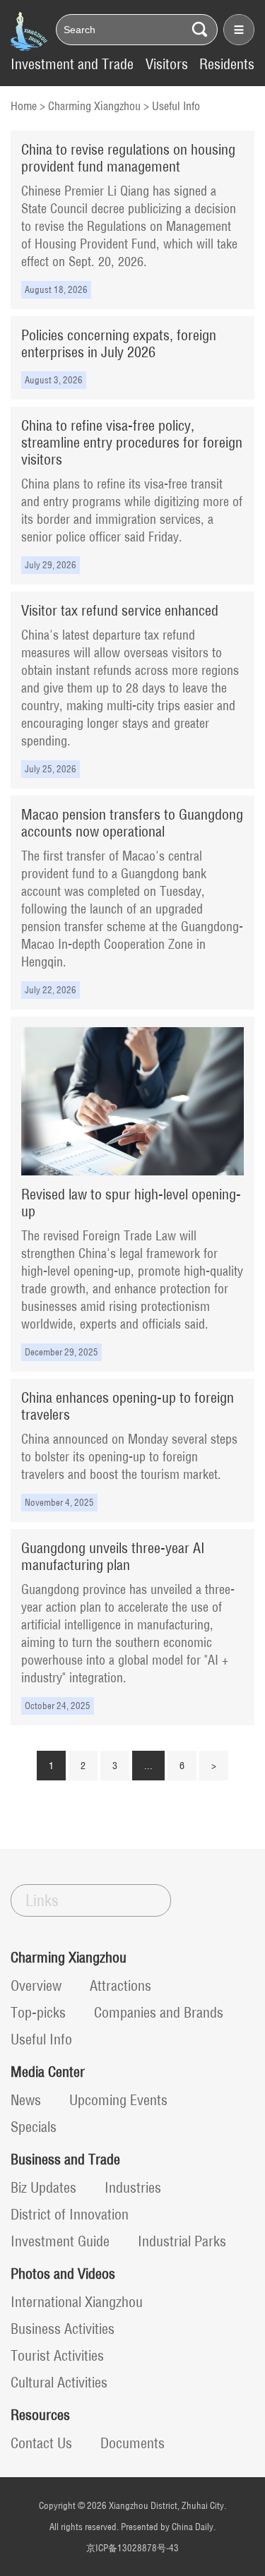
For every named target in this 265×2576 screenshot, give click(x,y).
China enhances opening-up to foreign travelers (128, 1406)
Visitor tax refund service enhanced (120, 610)
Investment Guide (60, 2241)
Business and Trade (65, 2159)
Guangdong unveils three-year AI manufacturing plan (113, 1556)
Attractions (120, 1985)
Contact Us (41, 2443)
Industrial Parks (182, 2241)
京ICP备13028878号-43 (132, 2548)
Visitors (167, 64)
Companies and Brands (159, 2012)
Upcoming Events (118, 2100)
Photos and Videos (63, 2274)
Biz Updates (43, 2187)
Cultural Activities (59, 2382)
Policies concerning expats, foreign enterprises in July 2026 (119, 343)
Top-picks (38, 2012)
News (26, 2100)
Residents (227, 64)
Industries (133, 2187)
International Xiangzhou (77, 2302)
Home (24, 106)
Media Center (48, 2072)
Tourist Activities (57, 2355)
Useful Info (176, 106)
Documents (132, 2443)
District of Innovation (70, 2214)
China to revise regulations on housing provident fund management (128, 158)
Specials (34, 2127)
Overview (36, 1985)
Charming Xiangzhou (94, 106)
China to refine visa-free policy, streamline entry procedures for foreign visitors (132, 442)
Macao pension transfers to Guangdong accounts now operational (132, 823)
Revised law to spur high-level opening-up (131, 1203)
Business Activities (63, 2329)
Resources (40, 2415)
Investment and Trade (72, 64)
